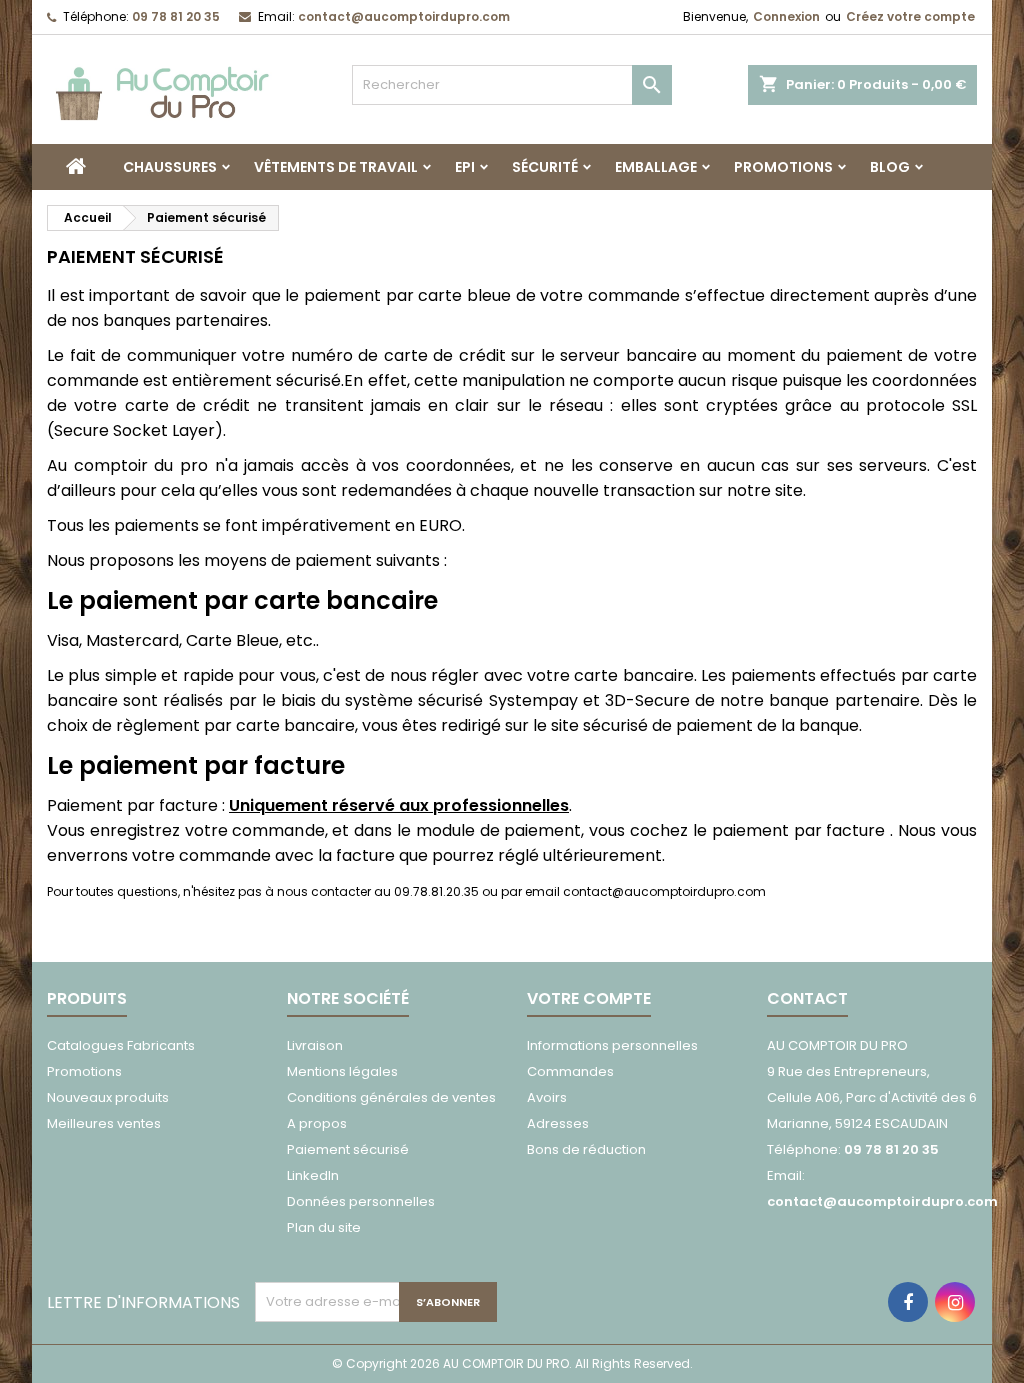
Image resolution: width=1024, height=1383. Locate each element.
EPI (465, 167)
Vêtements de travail (336, 167)
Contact (807, 998)
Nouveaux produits (108, 1097)
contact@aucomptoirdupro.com (404, 16)
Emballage (656, 167)
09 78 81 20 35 (176, 16)
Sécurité (545, 167)
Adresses (558, 1123)
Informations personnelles (612, 1045)
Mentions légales (342, 1071)
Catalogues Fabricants (121, 1045)
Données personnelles (361, 1201)
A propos (317, 1123)
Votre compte (589, 998)
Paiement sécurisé (348, 1149)
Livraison (315, 1045)
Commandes (570, 1071)
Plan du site (324, 1227)
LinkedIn (313, 1175)
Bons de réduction (586, 1149)
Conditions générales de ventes (391, 1097)
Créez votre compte (910, 16)
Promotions (783, 167)
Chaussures (170, 167)
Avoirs (547, 1097)
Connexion (786, 16)
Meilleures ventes (104, 1123)
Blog (890, 167)
